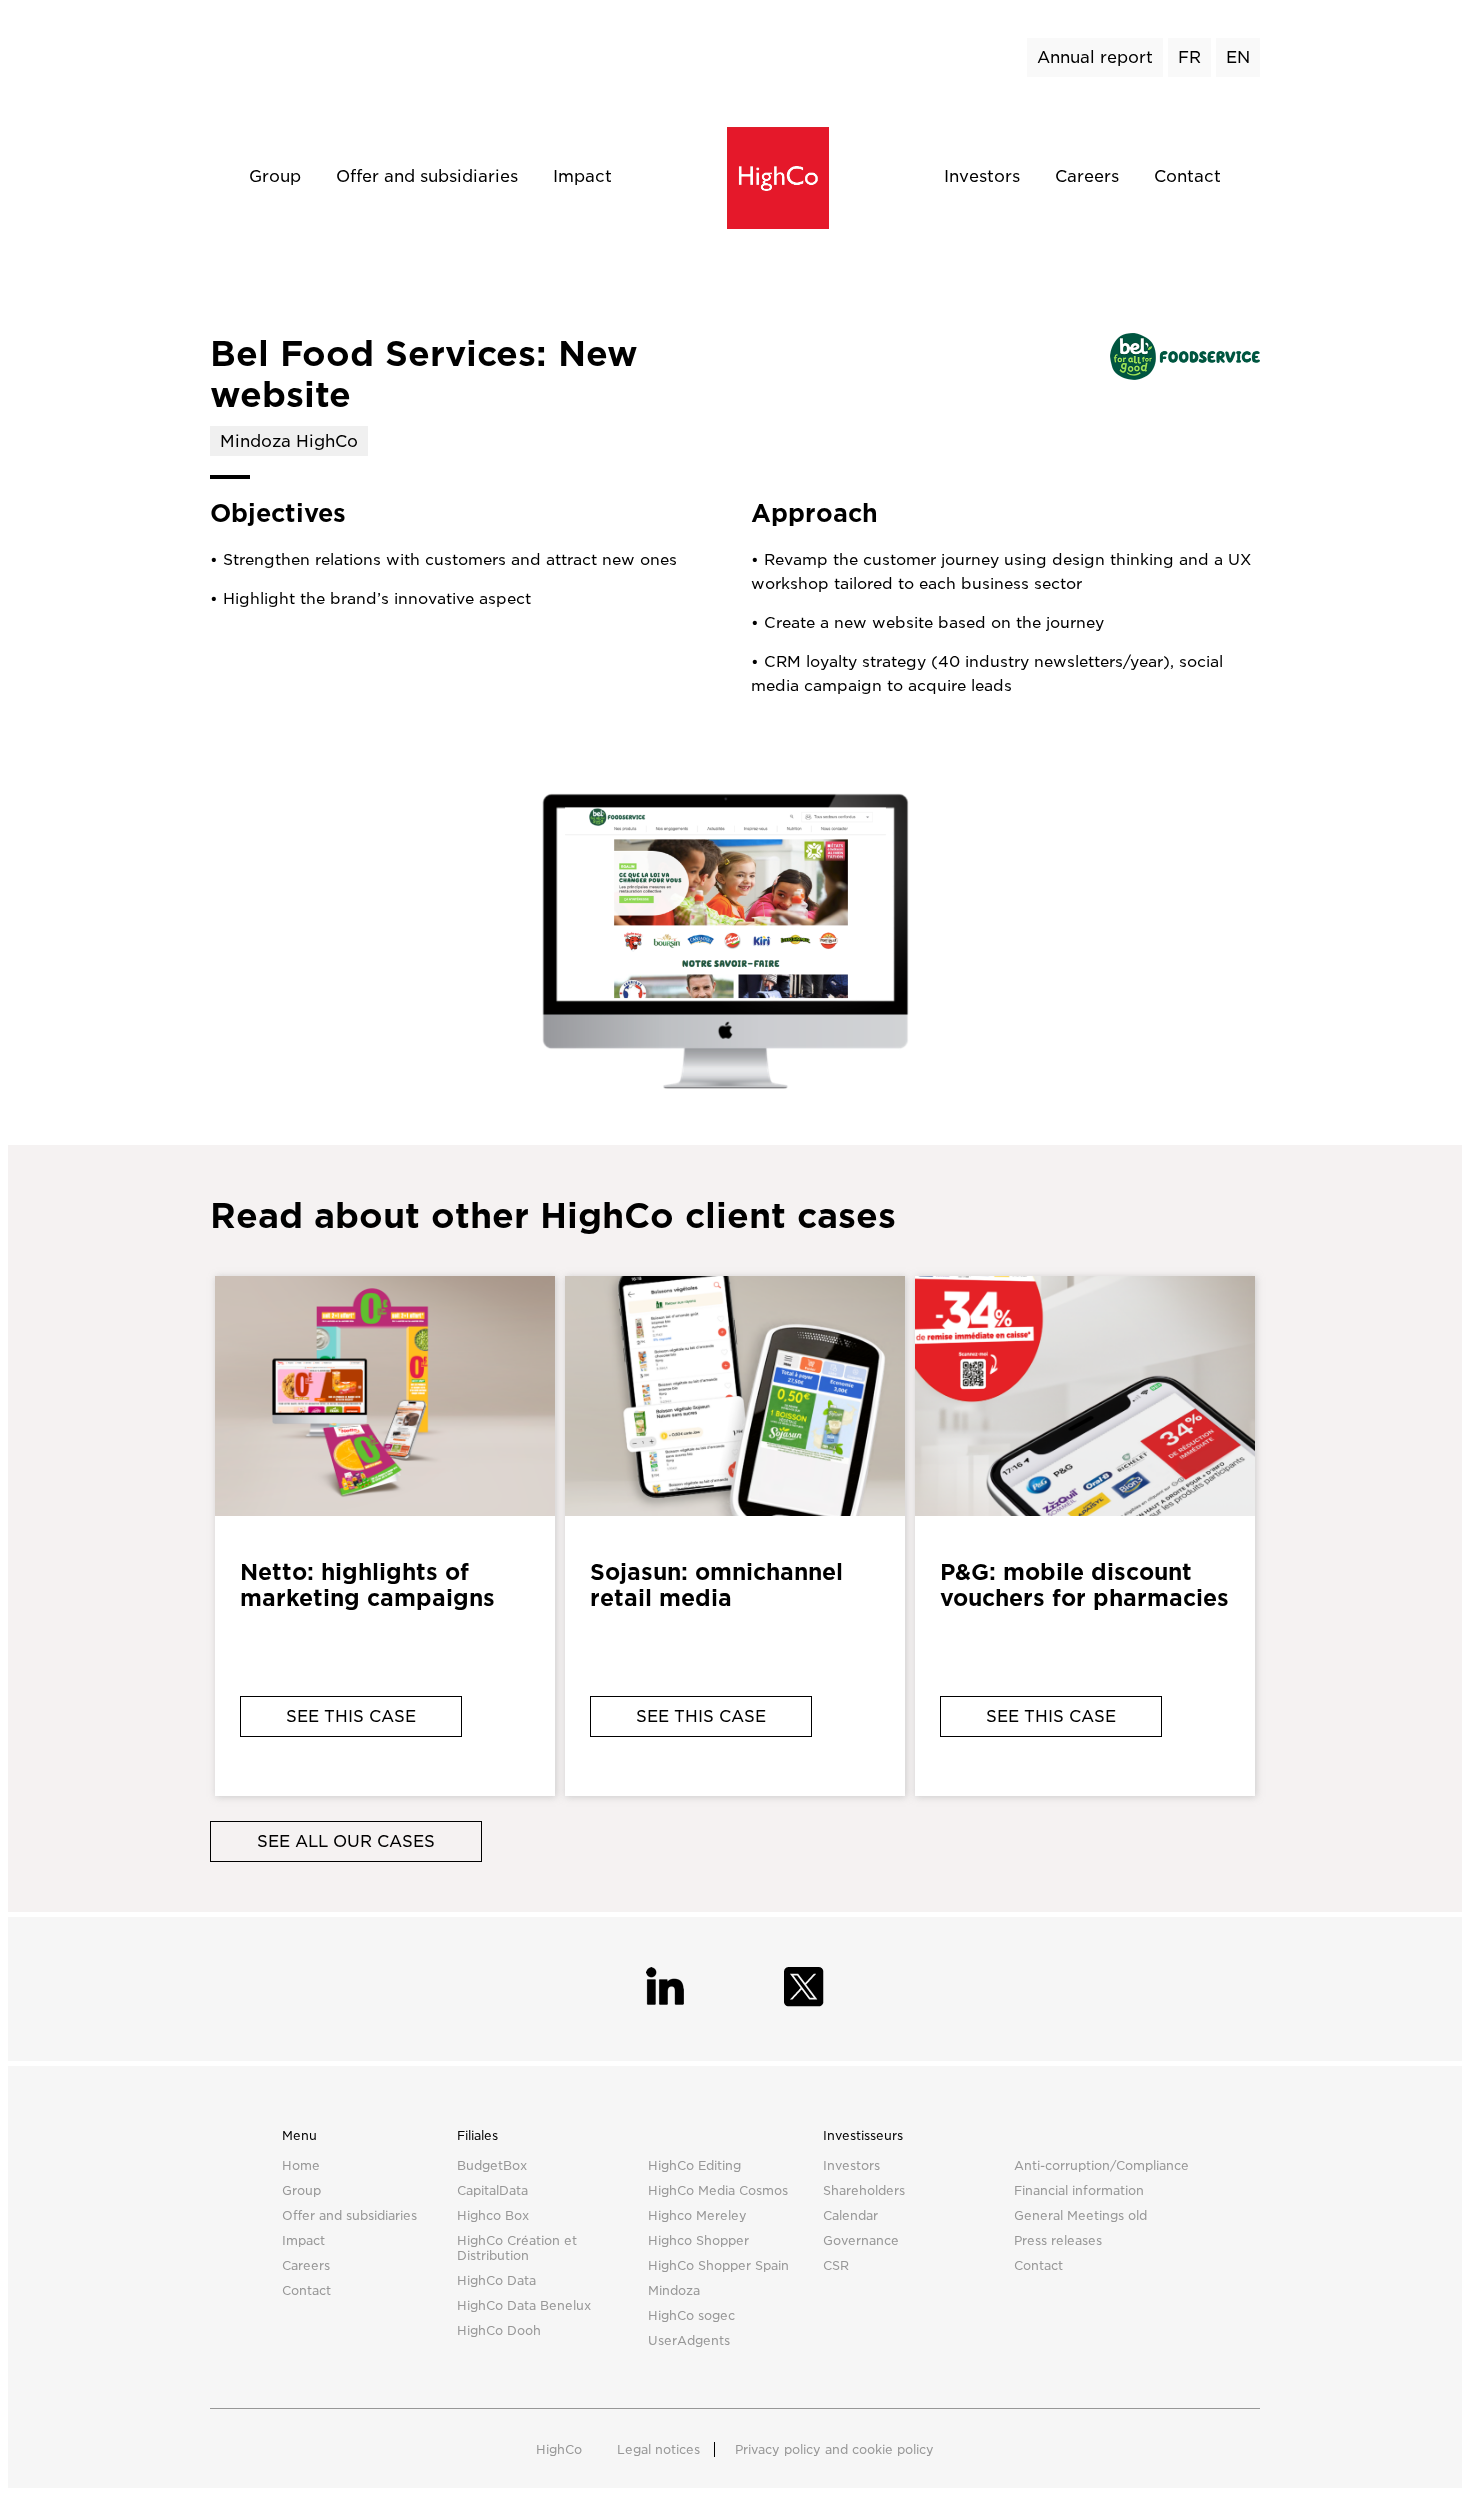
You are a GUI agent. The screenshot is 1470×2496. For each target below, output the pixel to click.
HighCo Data (496, 2280)
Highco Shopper (698, 2240)
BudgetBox (492, 2165)
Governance (861, 2240)
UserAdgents (689, 2340)
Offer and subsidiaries (427, 176)
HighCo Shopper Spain (718, 2265)
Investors (982, 176)
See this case (351, 1716)
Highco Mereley (697, 2215)
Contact (1187, 176)
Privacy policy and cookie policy (834, 2449)
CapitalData (492, 2190)
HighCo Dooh (499, 2330)
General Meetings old (1080, 2215)
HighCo (559, 2449)
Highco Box (493, 2215)
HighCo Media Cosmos (718, 2190)
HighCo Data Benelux (524, 2305)
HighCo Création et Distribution (517, 2248)
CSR (836, 2265)
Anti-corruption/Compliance (1101, 2165)
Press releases (1058, 2240)
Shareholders (864, 2190)
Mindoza (674, 2290)
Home (301, 2165)
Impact (582, 176)
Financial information (1079, 2190)
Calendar (850, 2215)
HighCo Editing (694, 2165)
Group (275, 176)
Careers (1087, 176)
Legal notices (658, 2449)
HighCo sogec (691, 2315)
